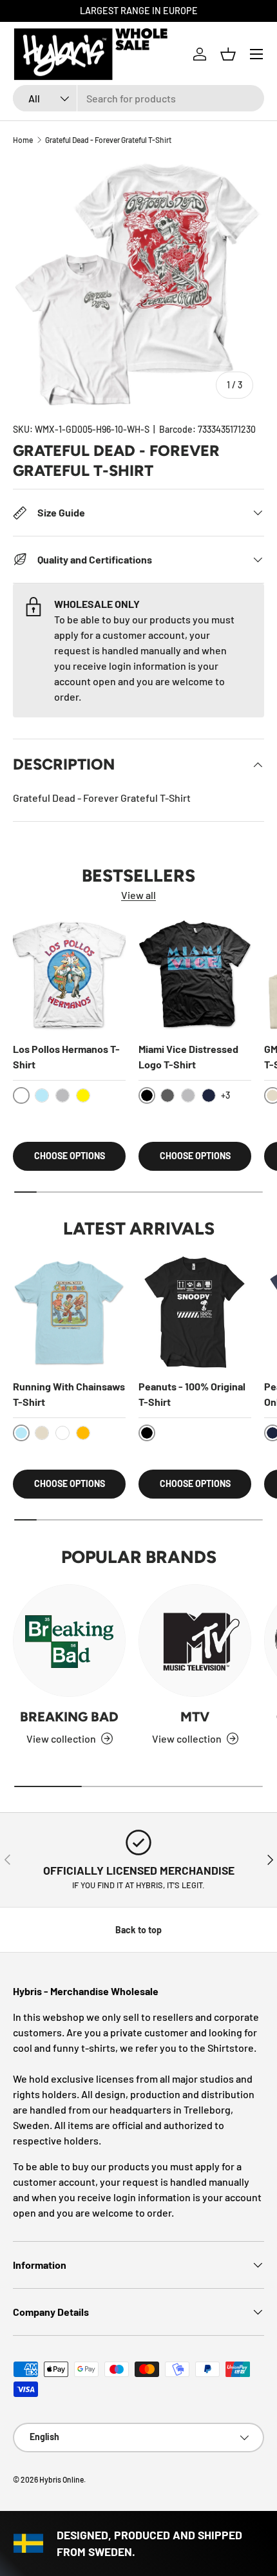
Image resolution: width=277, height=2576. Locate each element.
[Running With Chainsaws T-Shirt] (69, 1312)
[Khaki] (42, 1433)
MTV (195, 1717)
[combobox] (138, 98)
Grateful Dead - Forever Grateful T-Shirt (108, 140)
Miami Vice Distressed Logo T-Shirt (188, 1056)
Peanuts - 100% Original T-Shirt (192, 1394)
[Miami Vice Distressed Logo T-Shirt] (195, 975)
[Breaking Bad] (69, 1641)
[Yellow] (83, 1095)
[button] (228, 54)
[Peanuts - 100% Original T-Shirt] (195, 1312)
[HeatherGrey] (62, 1095)
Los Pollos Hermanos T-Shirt (66, 1056)
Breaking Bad (69, 1717)
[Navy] (209, 1095)
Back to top (138, 1930)
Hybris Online (62, 2479)
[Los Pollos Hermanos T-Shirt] (69, 975)
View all (138, 895)
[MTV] (195, 1641)
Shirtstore (231, 2048)
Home (23, 140)
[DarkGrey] (167, 1095)
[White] (62, 1433)
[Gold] (83, 1433)
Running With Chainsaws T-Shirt (69, 1394)
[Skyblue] (42, 1095)
